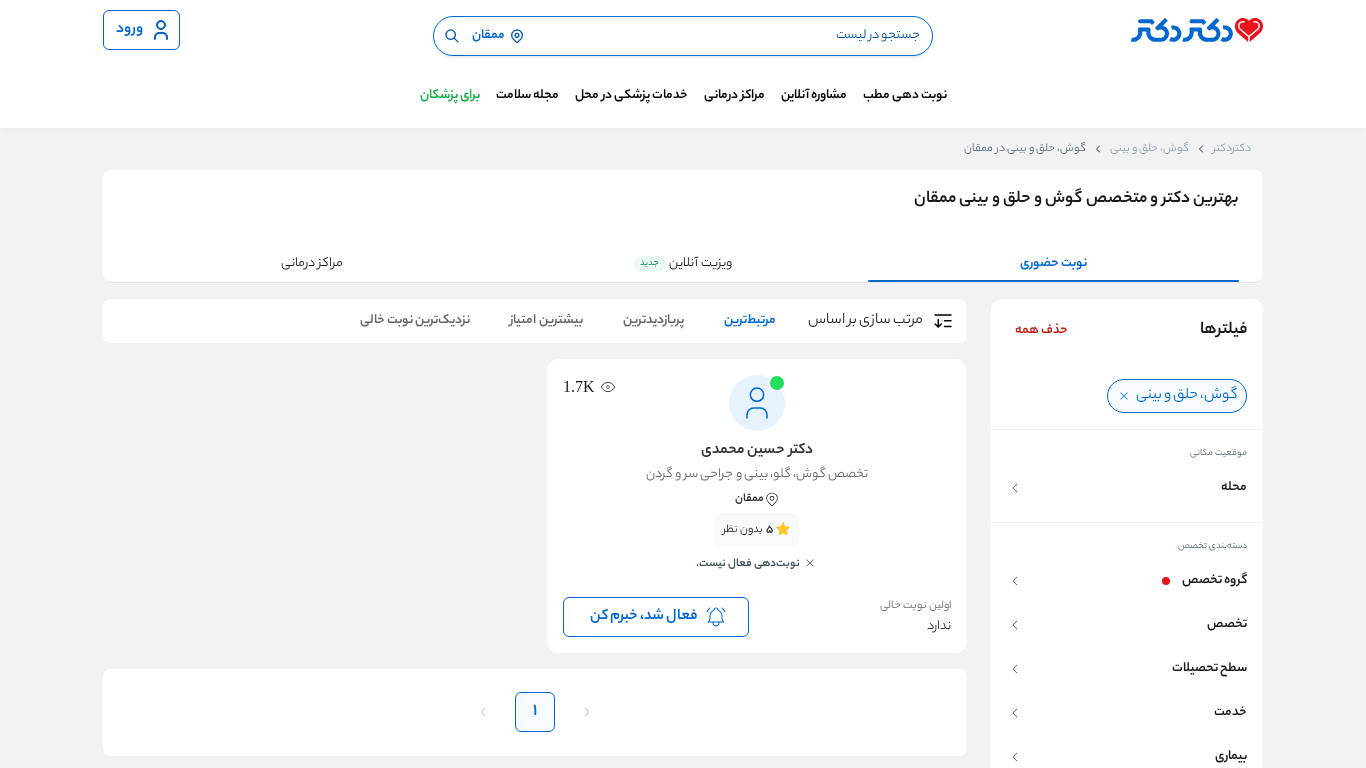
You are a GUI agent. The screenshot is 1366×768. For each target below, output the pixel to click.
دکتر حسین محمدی (756, 451)
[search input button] (452, 36)
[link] (757, 553)
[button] (1127, 488)
